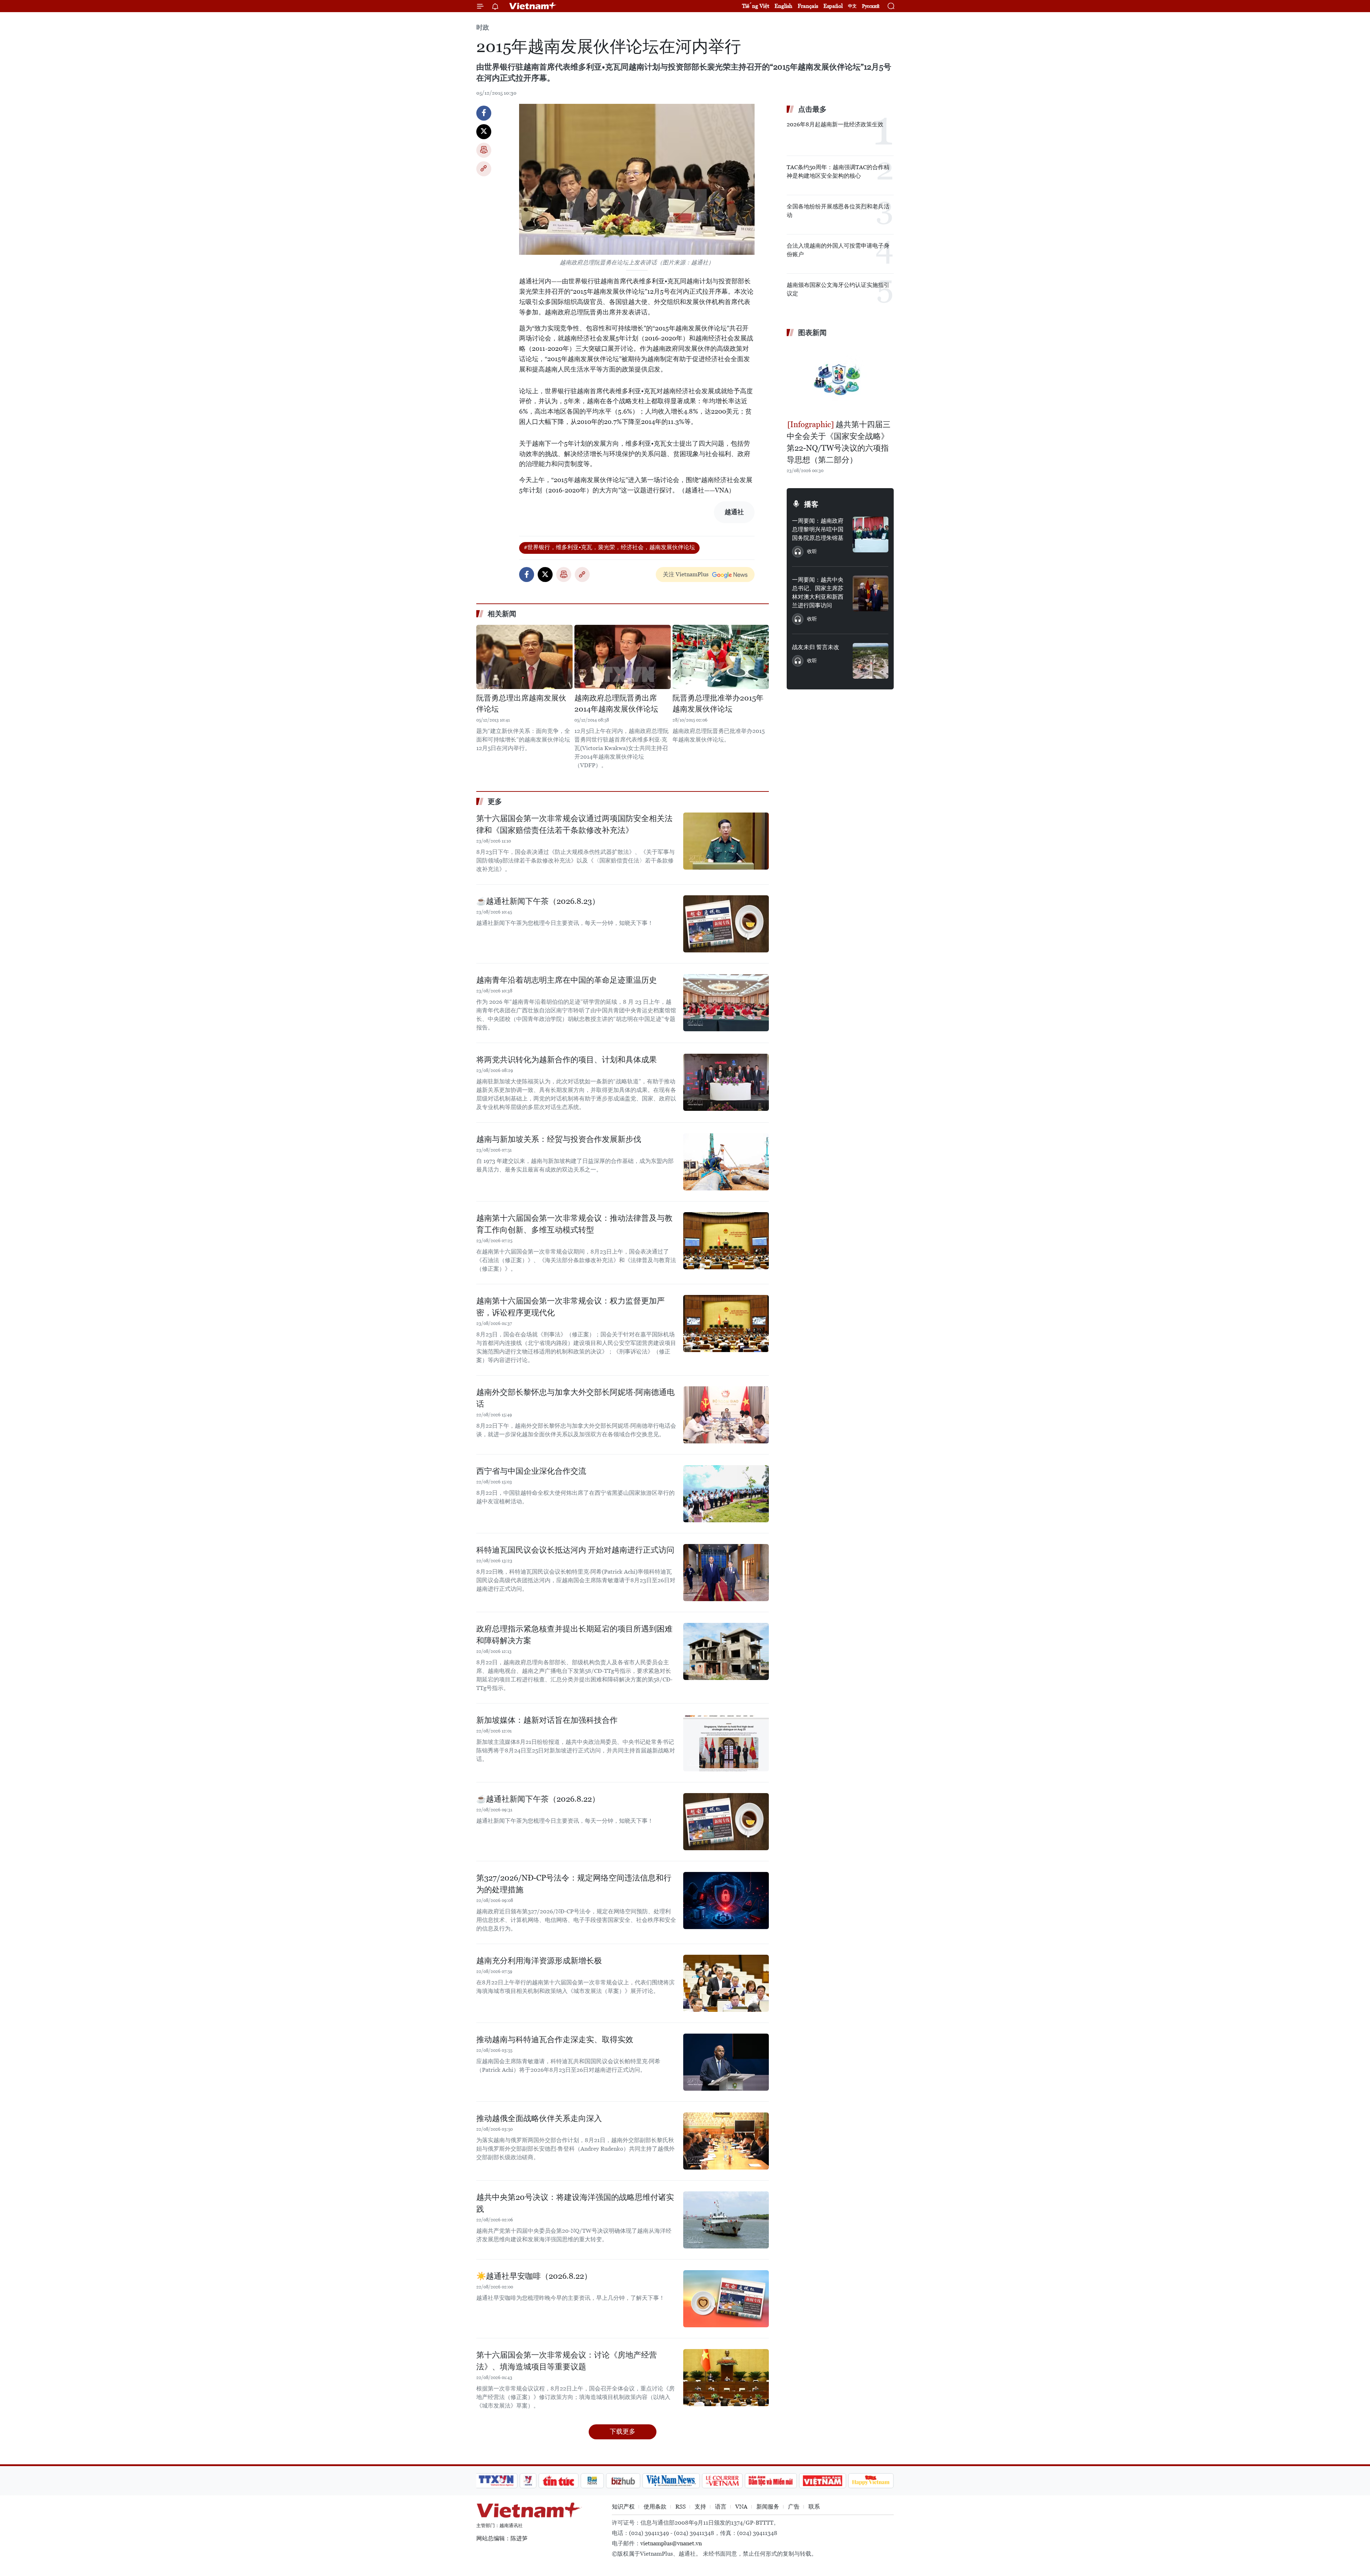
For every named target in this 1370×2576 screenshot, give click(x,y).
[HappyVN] (871, 2481)
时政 (483, 27)
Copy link (484, 169)
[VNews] (528, 2481)
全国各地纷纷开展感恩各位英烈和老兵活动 (838, 211)
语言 (721, 2507)
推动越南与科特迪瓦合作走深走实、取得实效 (555, 2039)
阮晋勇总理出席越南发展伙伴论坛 (521, 704)
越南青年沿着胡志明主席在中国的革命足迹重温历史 (567, 980)
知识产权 (623, 2507)
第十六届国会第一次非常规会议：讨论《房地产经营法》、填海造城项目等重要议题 (567, 2361)
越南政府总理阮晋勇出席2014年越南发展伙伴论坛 (616, 704)
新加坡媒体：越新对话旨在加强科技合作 (547, 1720)
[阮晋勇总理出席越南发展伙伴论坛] (524, 657)
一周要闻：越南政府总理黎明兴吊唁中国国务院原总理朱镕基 (818, 529)
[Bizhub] (623, 2481)
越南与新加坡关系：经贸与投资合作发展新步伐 (559, 1139)
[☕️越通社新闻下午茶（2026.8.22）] (726, 1822)
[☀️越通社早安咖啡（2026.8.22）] (726, 2299)
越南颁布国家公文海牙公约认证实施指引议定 (838, 289)
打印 (484, 150)
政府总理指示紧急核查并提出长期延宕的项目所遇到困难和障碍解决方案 (574, 1635)
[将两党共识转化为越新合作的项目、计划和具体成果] (726, 1082)
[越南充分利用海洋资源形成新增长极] (726, 1983)
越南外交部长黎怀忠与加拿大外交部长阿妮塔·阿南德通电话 (575, 1398)
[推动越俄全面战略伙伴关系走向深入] (726, 2141)
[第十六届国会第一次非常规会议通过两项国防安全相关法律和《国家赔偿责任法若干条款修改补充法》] (726, 841)
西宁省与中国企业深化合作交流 (531, 1471)
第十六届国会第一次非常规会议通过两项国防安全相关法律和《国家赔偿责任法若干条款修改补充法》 (574, 824)
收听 (812, 551)
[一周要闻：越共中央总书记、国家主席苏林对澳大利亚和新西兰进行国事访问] (871, 593)
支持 (700, 2507)
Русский (871, 6)
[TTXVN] (496, 2481)
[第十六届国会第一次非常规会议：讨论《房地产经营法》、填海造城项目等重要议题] (726, 2378)
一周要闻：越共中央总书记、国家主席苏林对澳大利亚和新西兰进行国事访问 (818, 593)
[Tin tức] (559, 2481)
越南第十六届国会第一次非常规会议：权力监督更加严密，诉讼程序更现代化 (570, 1307)
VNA (741, 2507)
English (783, 6)
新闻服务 (768, 2507)
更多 (495, 801)
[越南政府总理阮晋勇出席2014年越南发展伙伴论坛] (623, 657)
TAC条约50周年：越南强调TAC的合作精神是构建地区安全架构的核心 (838, 171)
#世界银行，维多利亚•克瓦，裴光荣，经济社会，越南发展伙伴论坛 (609, 547)
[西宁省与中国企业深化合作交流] (726, 1494)
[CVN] (722, 2481)
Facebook (484, 113)
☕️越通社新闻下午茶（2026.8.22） (538, 1799)
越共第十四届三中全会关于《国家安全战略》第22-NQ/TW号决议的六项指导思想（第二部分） (839, 442)
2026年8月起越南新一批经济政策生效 (835, 124)
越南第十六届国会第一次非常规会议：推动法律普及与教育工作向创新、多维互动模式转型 (574, 1224)
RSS (681, 2507)
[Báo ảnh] (822, 2481)
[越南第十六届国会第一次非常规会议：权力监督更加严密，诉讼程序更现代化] (726, 1324)
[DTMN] (771, 2481)
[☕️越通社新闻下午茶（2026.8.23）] (726, 924)
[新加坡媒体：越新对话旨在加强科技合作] (726, 1743)
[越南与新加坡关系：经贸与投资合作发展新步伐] (726, 1162)
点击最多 (812, 109)
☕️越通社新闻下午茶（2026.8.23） (538, 901)
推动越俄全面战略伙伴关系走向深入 (539, 2118)
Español (833, 6)
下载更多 (623, 2431)
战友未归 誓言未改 (816, 647)
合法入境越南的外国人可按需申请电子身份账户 (838, 250)
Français (808, 6)
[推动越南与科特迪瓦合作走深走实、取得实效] (726, 2062)
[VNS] (671, 2481)
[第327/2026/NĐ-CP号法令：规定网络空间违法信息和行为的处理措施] (726, 1901)
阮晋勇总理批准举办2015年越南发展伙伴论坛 (718, 704)
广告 (794, 2507)
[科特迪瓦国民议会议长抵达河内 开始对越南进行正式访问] (726, 1573)
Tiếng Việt (756, 6)
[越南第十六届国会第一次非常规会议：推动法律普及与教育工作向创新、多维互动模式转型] (726, 1241)
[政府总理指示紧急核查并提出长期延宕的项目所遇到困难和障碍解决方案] (726, 1651)
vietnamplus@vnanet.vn (671, 2543)
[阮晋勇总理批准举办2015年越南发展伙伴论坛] (721, 657)
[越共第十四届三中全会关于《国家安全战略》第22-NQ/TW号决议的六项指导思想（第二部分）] (840, 379)
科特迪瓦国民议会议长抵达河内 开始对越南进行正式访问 (575, 1550)
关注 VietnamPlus (686, 574)
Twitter (484, 132)
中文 (852, 6)
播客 (811, 504)
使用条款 (655, 2507)
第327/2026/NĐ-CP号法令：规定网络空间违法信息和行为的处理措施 (574, 1884)
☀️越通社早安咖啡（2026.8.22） (534, 2276)
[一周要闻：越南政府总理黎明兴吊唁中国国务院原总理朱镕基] (871, 535)
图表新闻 (812, 333)
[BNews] (592, 2481)
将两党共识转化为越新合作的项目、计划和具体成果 (567, 1060)
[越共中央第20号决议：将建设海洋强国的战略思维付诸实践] (726, 2220)
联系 (814, 2507)
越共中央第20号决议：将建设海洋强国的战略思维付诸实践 (575, 2203)
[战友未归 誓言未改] (871, 661)
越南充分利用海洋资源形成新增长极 (539, 1961)
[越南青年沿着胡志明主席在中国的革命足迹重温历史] (726, 1003)
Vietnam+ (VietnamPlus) (533, 6)
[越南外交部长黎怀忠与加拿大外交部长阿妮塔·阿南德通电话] (726, 1415)
